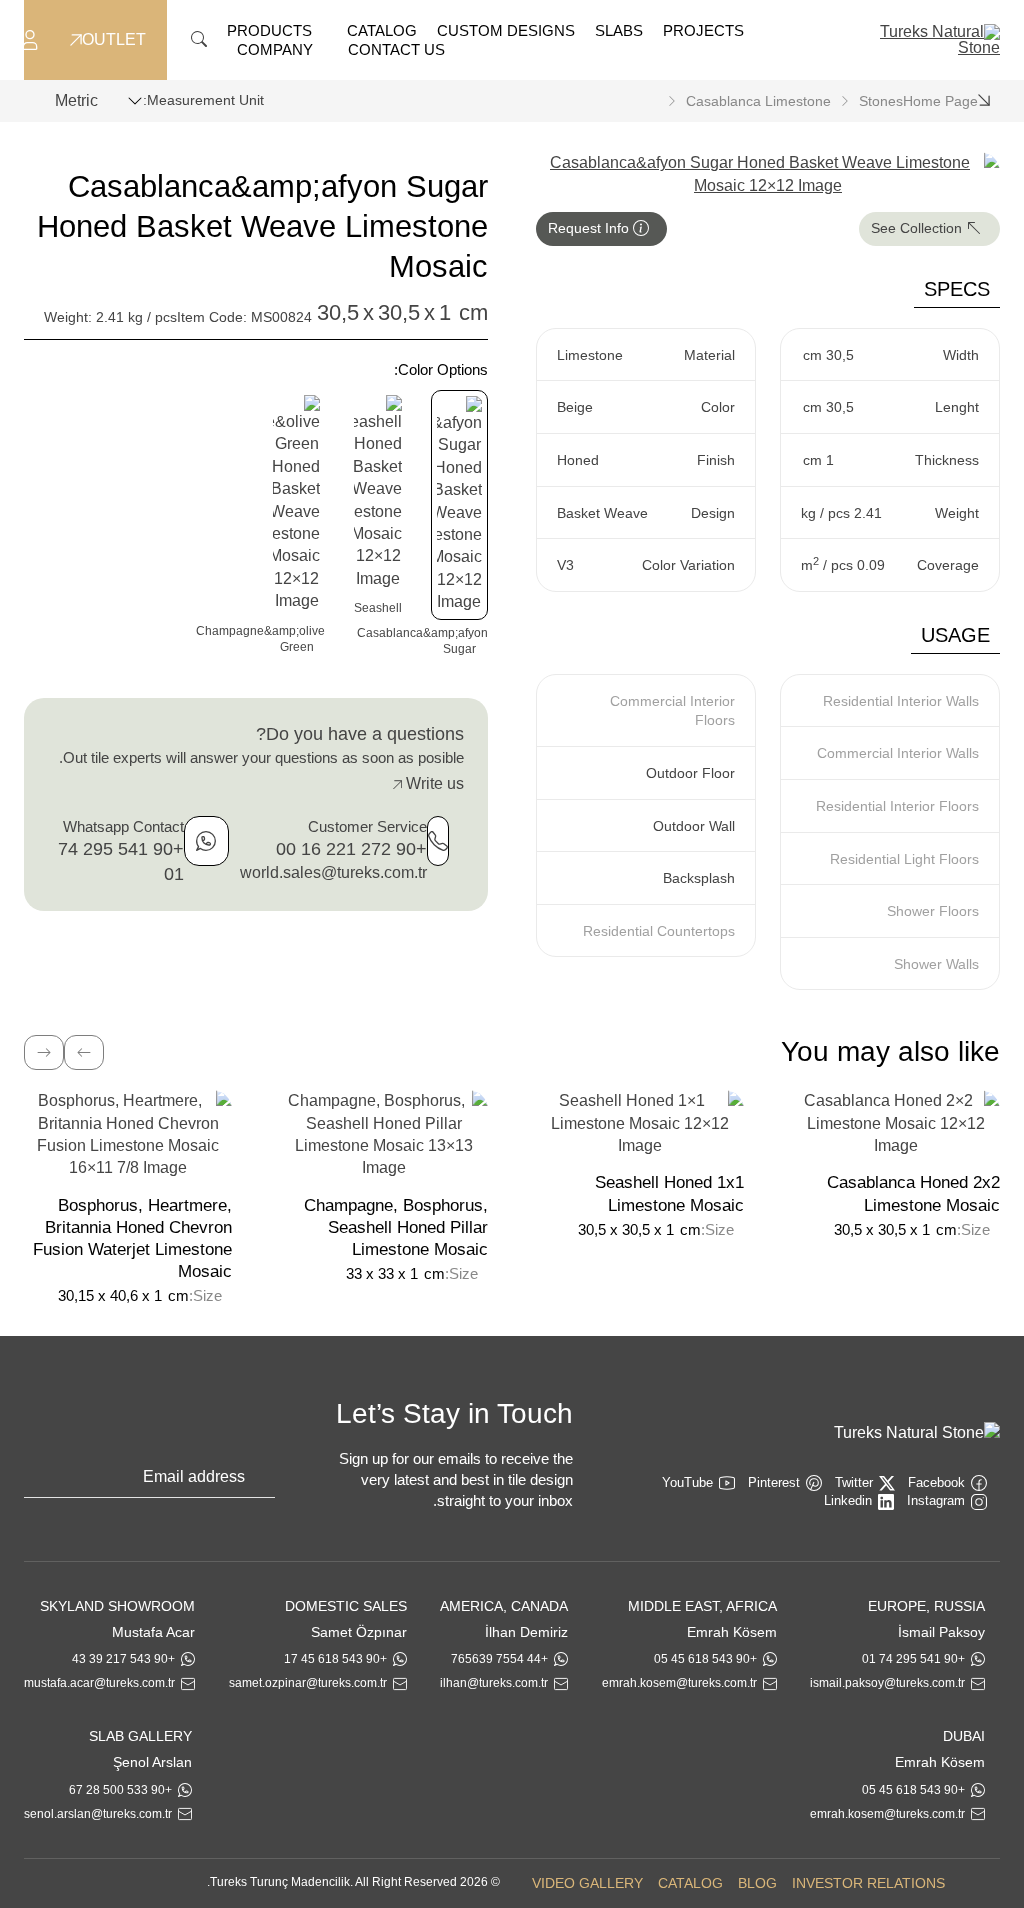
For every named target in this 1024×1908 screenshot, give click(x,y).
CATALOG (690, 1883)
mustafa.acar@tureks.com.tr (99, 1683)
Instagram (936, 1500)
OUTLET (114, 40)
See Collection (918, 228)
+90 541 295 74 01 (913, 1659)
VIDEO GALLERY (587, 1883)
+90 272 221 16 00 (351, 849)
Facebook (936, 1482)
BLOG (757, 1883)
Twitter (854, 1482)
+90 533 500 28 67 (120, 1790)
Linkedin (848, 1500)
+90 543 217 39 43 (123, 1659)
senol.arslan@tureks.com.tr (98, 1814)
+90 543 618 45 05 (705, 1659)
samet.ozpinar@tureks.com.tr (308, 1683)
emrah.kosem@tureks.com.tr (679, 1683)
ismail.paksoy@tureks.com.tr (887, 1683)
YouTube (687, 1482)
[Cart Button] (10, 38)
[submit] (265, 1481)
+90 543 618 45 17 (335, 1659)
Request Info (590, 228)
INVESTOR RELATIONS (868, 1883)
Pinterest (774, 1482)
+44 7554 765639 (499, 1659)
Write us (433, 783)
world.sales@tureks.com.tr (333, 872)
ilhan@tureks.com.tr (494, 1683)
